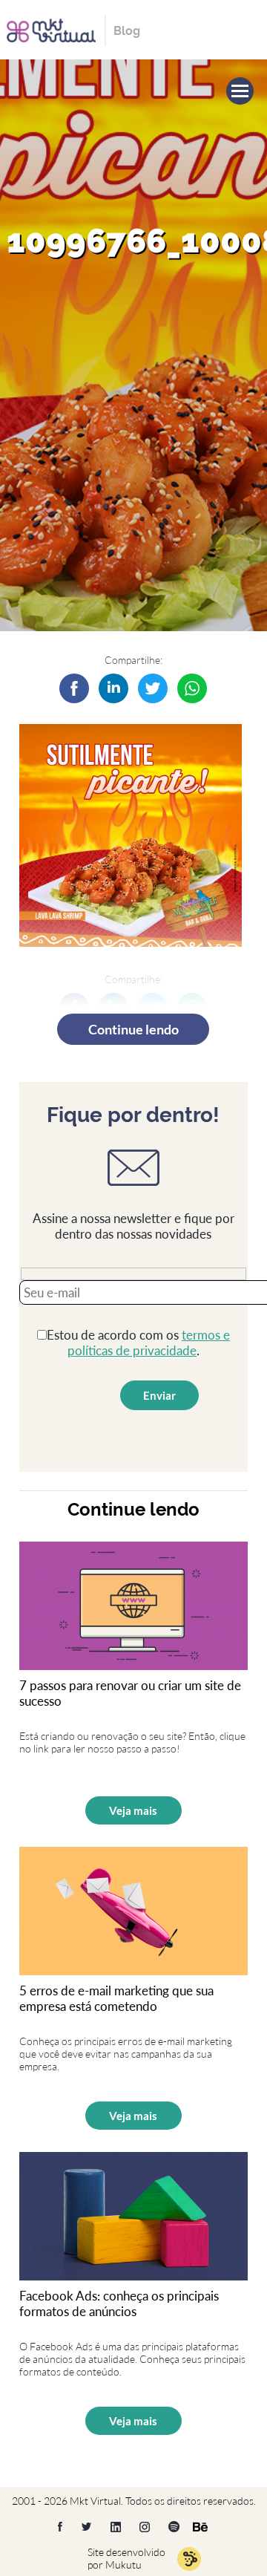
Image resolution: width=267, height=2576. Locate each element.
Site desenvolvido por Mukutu (126, 2558)
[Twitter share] (153, 688)
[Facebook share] (74, 688)
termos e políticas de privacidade (149, 1343)
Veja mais (133, 1810)
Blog (127, 31)
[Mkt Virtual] (51, 29)
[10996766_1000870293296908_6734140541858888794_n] (113, 688)
